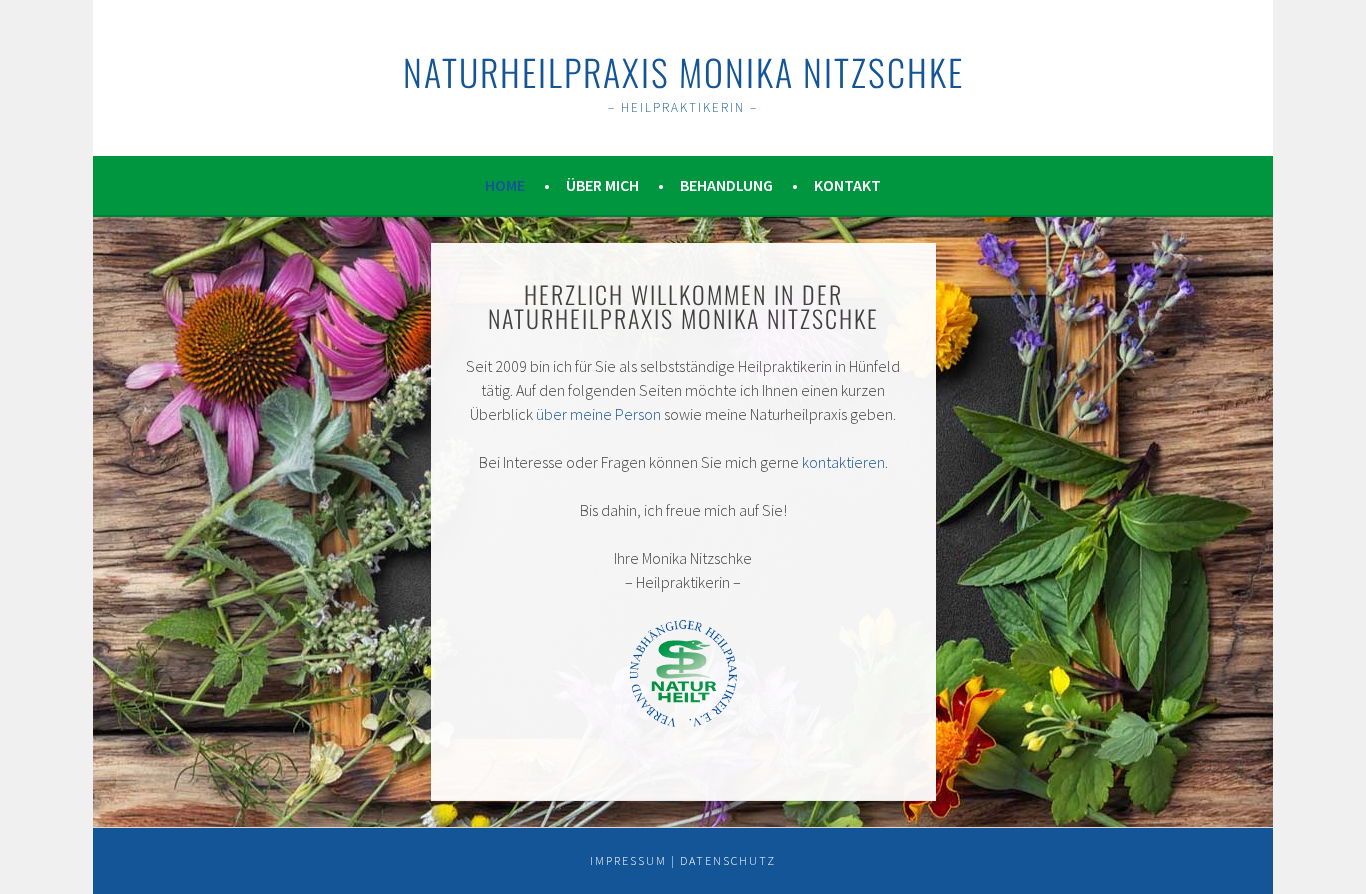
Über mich (602, 185)
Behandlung (726, 185)
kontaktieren (843, 462)
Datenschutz (728, 860)
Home (505, 185)
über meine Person (598, 414)
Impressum (628, 860)
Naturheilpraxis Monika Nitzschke (683, 71)
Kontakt (847, 185)
